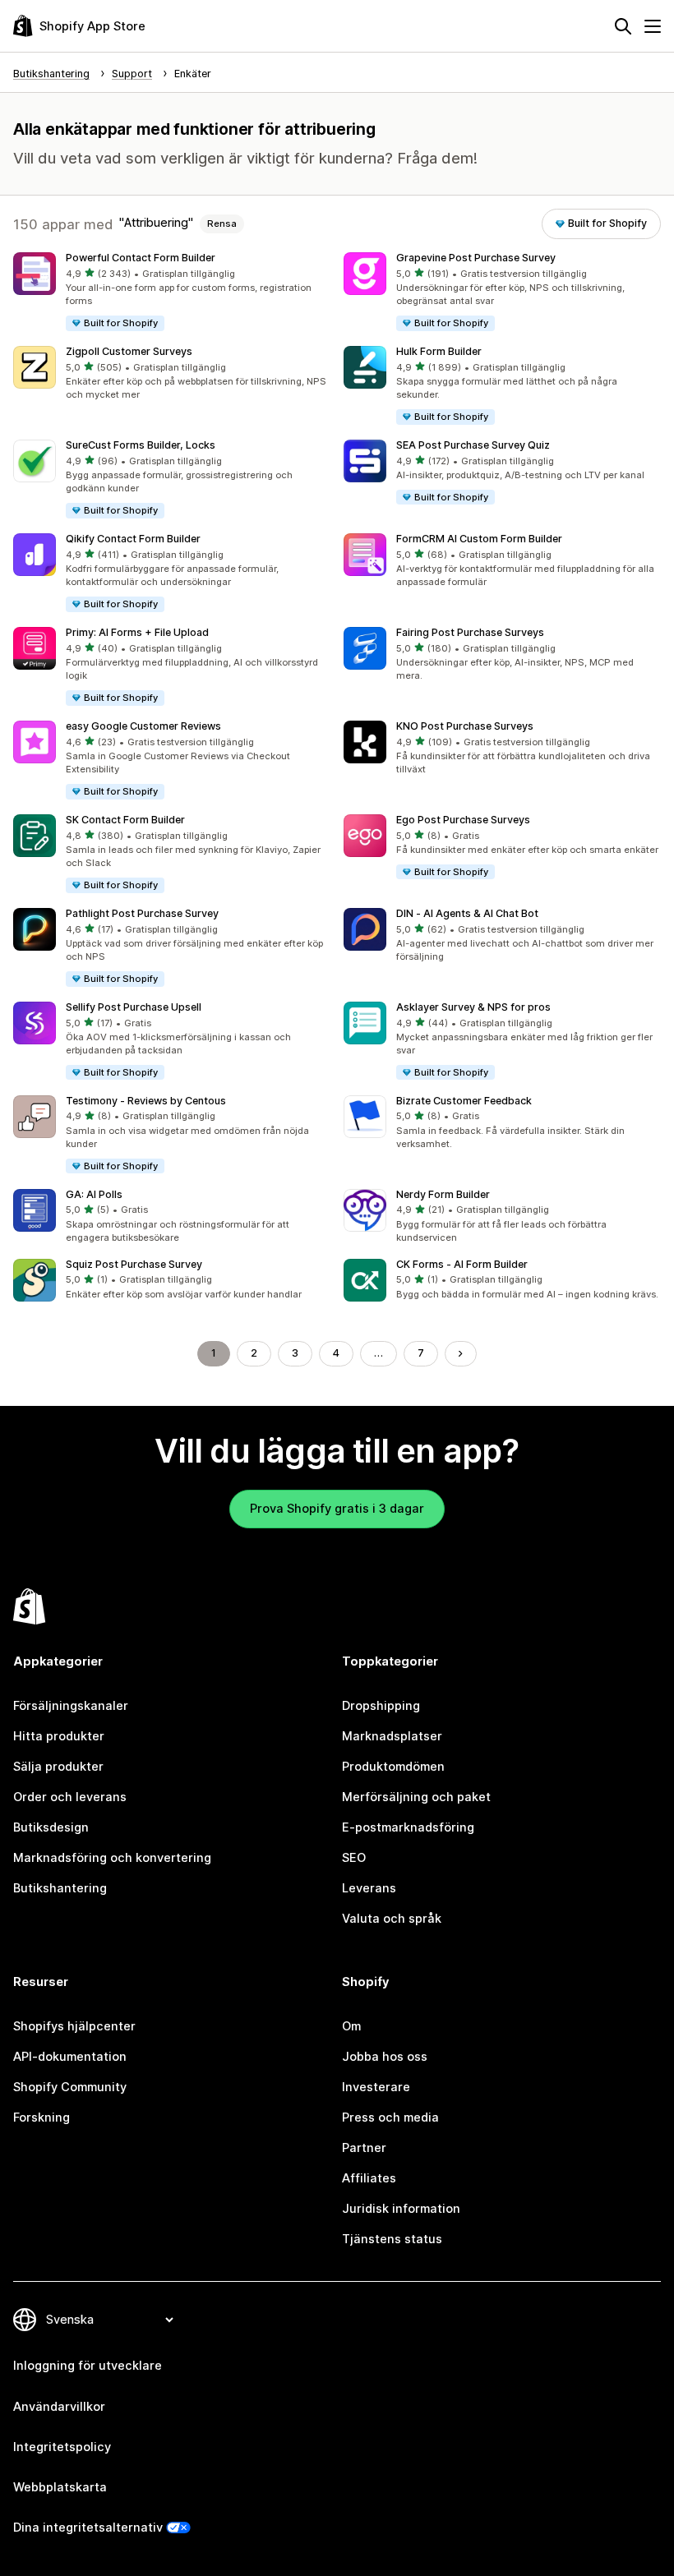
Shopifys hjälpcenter (74, 2026)
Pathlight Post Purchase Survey (142, 913)
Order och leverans (70, 1797)
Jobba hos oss (385, 2057)
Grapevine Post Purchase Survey (476, 258)
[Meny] (653, 26)
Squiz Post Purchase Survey (134, 1264)
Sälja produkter (58, 1767)
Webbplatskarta (60, 2487)
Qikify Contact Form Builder (133, 539)
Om (351, 2026)
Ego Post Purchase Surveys (463, 820)
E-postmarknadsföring (408, 1827)
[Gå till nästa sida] (461, 1354)
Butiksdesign (51, 1827)
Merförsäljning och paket (416, 1797)
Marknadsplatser (392, 1736)
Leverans (369, 1888)
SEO (354, 1858)
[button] (172, 293)
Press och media (390, 2117)
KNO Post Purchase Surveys (465, 726)
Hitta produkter (59, 1736)
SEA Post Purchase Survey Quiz (473, 445)
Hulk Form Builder (439, 351)
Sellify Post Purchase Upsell (134, 1007)
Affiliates (369, 2178)
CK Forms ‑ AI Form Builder (462, 1264)
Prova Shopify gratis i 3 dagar (337, 1509)
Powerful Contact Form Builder (141, 258)
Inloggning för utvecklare (88, 2366)
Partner (364, 2148)
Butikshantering (60, 1888)
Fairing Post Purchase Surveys (470, 632)
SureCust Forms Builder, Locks (141, 445)
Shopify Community (70, 2087)
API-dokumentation (70, 2057)
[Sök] (623, 26)
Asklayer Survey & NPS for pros (473, 1007)
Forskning (42, 2117)
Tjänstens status (392, 2239)
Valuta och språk (392, 1919)
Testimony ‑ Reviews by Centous (146, 1101)
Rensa (222, 223)
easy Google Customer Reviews (143, 726)
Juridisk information (401, 2209)
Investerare (376, 2087)
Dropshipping (381, 1706)
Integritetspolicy (62, 2447)
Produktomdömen (393, 1767)
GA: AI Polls (94, 1194)
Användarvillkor (59, 2407)
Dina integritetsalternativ (88, 2528)
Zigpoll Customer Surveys (129, 351)
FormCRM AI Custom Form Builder (479, 539)
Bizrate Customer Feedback (464, 1101)
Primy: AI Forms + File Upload (137, 632)
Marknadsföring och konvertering (112, 1858)
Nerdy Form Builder (443, 1194)
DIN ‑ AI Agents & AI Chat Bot (467, 913)
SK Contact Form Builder (125, 820)
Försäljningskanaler (71, 1706)
